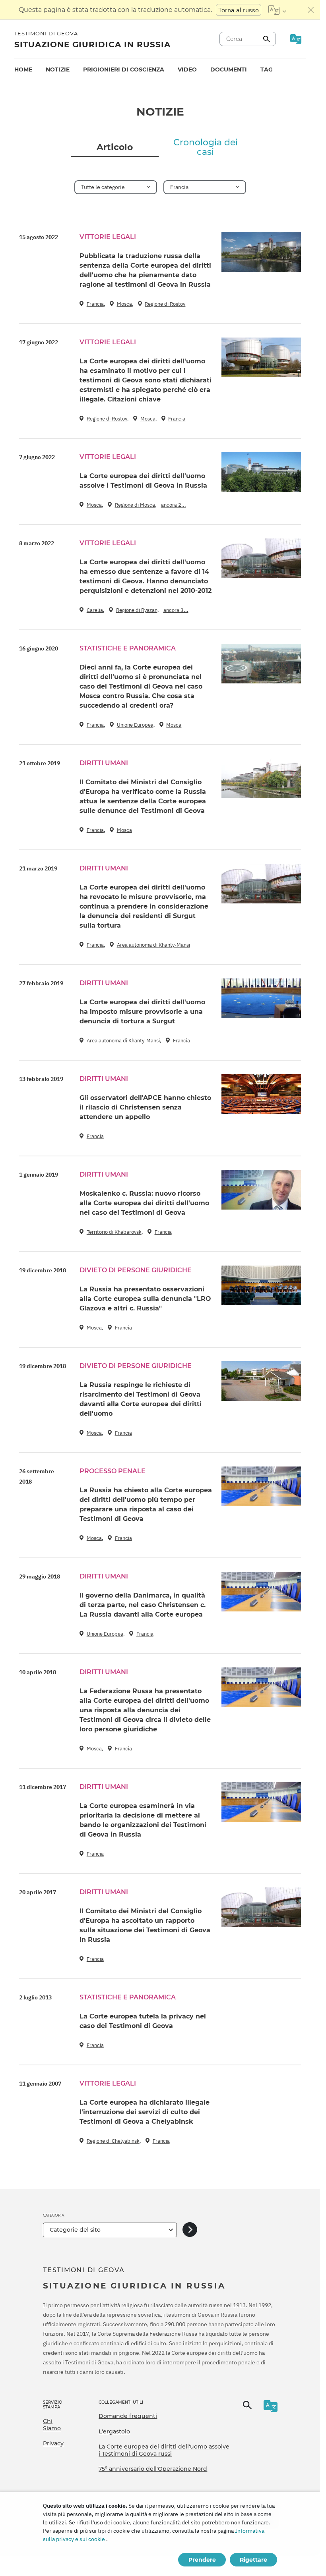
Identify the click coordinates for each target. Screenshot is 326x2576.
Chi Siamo (52, 2425)
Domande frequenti (128, 2416)
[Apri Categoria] (190, 2230)
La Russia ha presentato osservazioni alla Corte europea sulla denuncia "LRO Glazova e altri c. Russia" (145, 1299)
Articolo (115, 147)
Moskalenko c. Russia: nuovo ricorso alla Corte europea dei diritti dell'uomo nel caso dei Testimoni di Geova (144, 1203)
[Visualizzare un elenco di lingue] (277, 10)
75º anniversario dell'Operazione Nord (153, 2469)
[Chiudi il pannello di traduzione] (311, 10)
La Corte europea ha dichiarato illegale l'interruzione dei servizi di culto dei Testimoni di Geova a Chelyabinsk (145, 2112)
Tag (267, 69)
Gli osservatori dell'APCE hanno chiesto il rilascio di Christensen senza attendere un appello (145, 1107)
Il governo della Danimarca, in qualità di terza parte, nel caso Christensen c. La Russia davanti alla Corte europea (143, 1605)
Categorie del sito (75, 2230)
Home (23, 69)
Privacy (53, 2443)
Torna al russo (239, 10)
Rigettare (253, 2560)
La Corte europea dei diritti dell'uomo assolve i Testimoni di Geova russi (164, 2450)
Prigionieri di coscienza (124, 69)
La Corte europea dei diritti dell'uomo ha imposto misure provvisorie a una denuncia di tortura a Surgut (142, 1012)
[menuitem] (23, 70)
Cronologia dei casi (206, 147)
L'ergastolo (114, 2431)
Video (187, 69)
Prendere (202, 2560)
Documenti (229, 69)
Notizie (58, 69)
